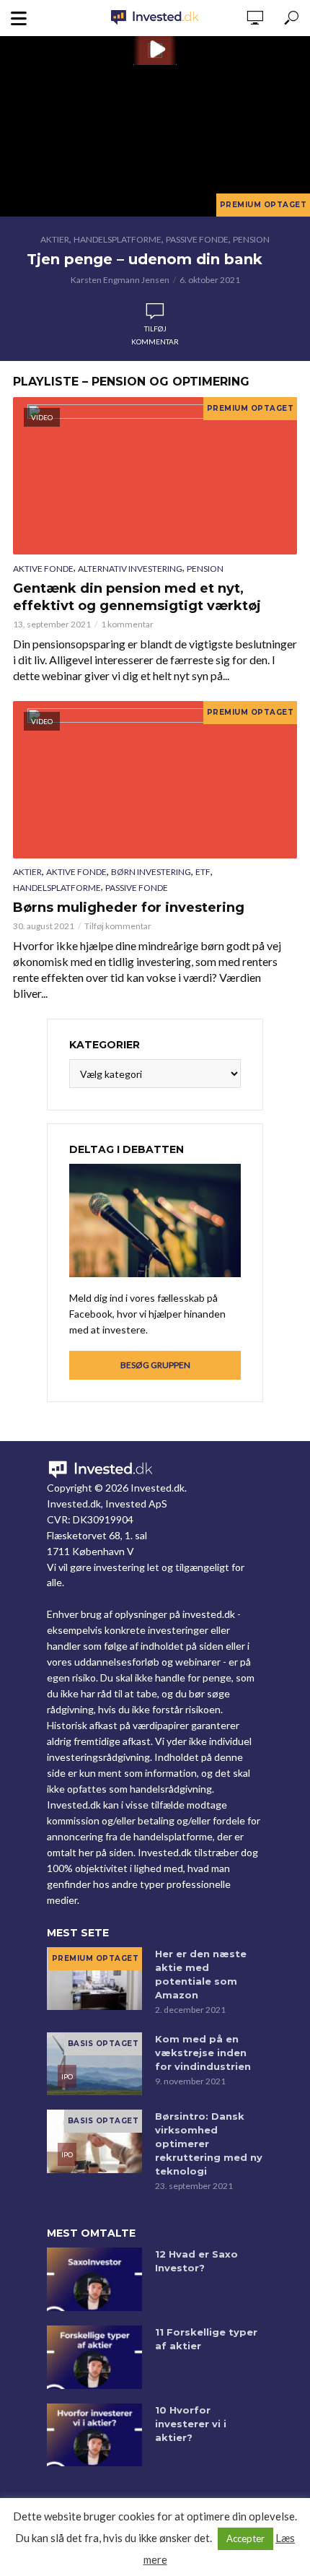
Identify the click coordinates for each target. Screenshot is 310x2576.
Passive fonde (197, 239)
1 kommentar (127, 624)
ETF (203, 872)
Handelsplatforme (118, 239)
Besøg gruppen (155, 1365)
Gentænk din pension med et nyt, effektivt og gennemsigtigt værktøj (137, 597)
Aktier (55, 239)
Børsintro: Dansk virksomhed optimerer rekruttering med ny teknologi (209, 2144)
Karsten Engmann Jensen (120, 280)
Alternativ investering (130, 569)
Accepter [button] (245, 2538)
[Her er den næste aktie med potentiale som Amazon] (94, 1979)
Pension (251, 239)
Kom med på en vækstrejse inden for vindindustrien (203, 2053)
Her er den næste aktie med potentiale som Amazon (201, 1974)
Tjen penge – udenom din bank (145, 259)
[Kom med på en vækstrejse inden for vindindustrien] (94, 2064)
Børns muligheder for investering (129, 908)
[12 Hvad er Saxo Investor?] (94, 2279)
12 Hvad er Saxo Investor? (196, 2261)
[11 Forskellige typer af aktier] (94, 2357)
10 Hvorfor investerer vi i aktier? (191, 2424)
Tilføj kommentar (155, 335)
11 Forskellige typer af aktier (206, 2339)
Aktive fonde (43, 569)
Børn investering (151, 872)
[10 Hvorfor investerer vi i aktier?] (94, 2435)
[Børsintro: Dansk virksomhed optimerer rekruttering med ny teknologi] (94, 2141)
